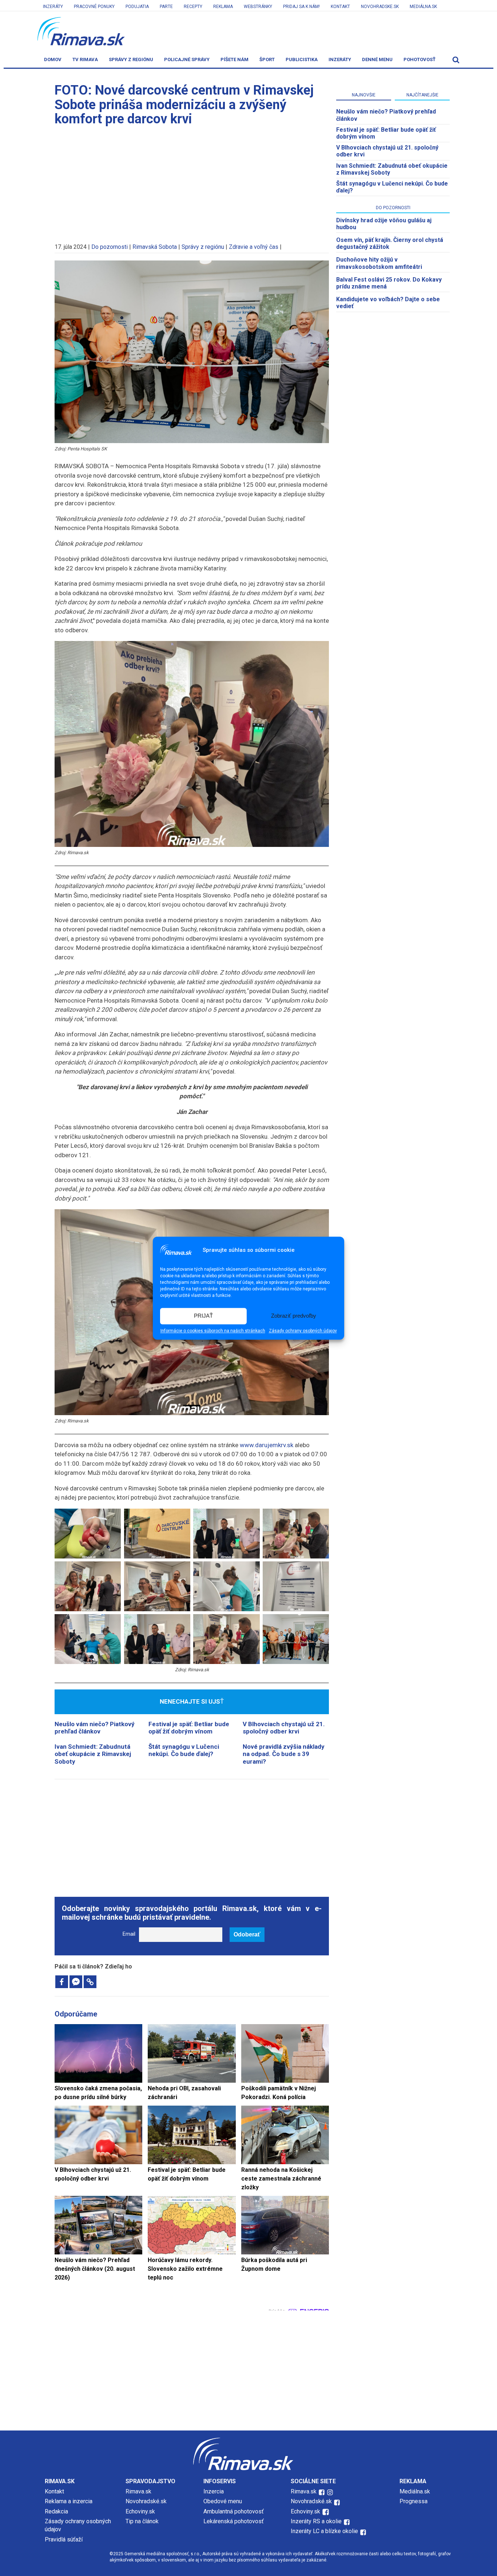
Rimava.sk (138, 2491)
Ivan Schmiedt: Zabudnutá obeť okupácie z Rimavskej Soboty (93, 1754)
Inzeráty (53, 7)
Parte (166, 7)
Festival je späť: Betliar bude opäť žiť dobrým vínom (189, 1728)
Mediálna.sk (423, 7)
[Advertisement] (192, 181)
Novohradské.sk (146, 2501)
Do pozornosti (110, 247)
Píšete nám (234, 59)
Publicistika (302, 59)
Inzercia (214, 2491)
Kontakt (340, 7)
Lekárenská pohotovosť (234, 2521)
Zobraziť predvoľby (294, 1316)
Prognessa (413, 2501)
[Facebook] (62, 1982)
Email (129, 1934)
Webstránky (258, 7)
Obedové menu (223, 2501)
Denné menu (377, 59)
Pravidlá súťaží (64, 2539)
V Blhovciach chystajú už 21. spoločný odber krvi (284, 1728)
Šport (267, 59)
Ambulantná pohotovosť (234, 2511)
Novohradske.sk (380, 7)
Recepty (193, 7)
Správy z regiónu (131, 59)
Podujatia (137, 7)
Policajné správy (187, 59)
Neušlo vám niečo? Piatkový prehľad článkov (95, 1728)
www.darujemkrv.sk (267, 1445)
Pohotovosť (420, 59)
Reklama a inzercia (69, 2501)
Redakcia (56, 2511)
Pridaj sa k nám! (301, 7)
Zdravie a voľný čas (254, 247)
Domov (53, 59)
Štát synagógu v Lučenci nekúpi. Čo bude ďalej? (184, 1750)
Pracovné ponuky (94, 7)
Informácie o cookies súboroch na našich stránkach (213, 1331)
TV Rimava (85, 59)
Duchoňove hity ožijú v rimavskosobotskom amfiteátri (379, 263)
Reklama (223, 7)
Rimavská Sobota (155, 247)
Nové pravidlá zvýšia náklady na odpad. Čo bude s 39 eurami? (284, 1754)
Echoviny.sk (140, 2511)
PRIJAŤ (203, 1316)
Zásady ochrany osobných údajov (303, 1331)
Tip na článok (142, 2521)
